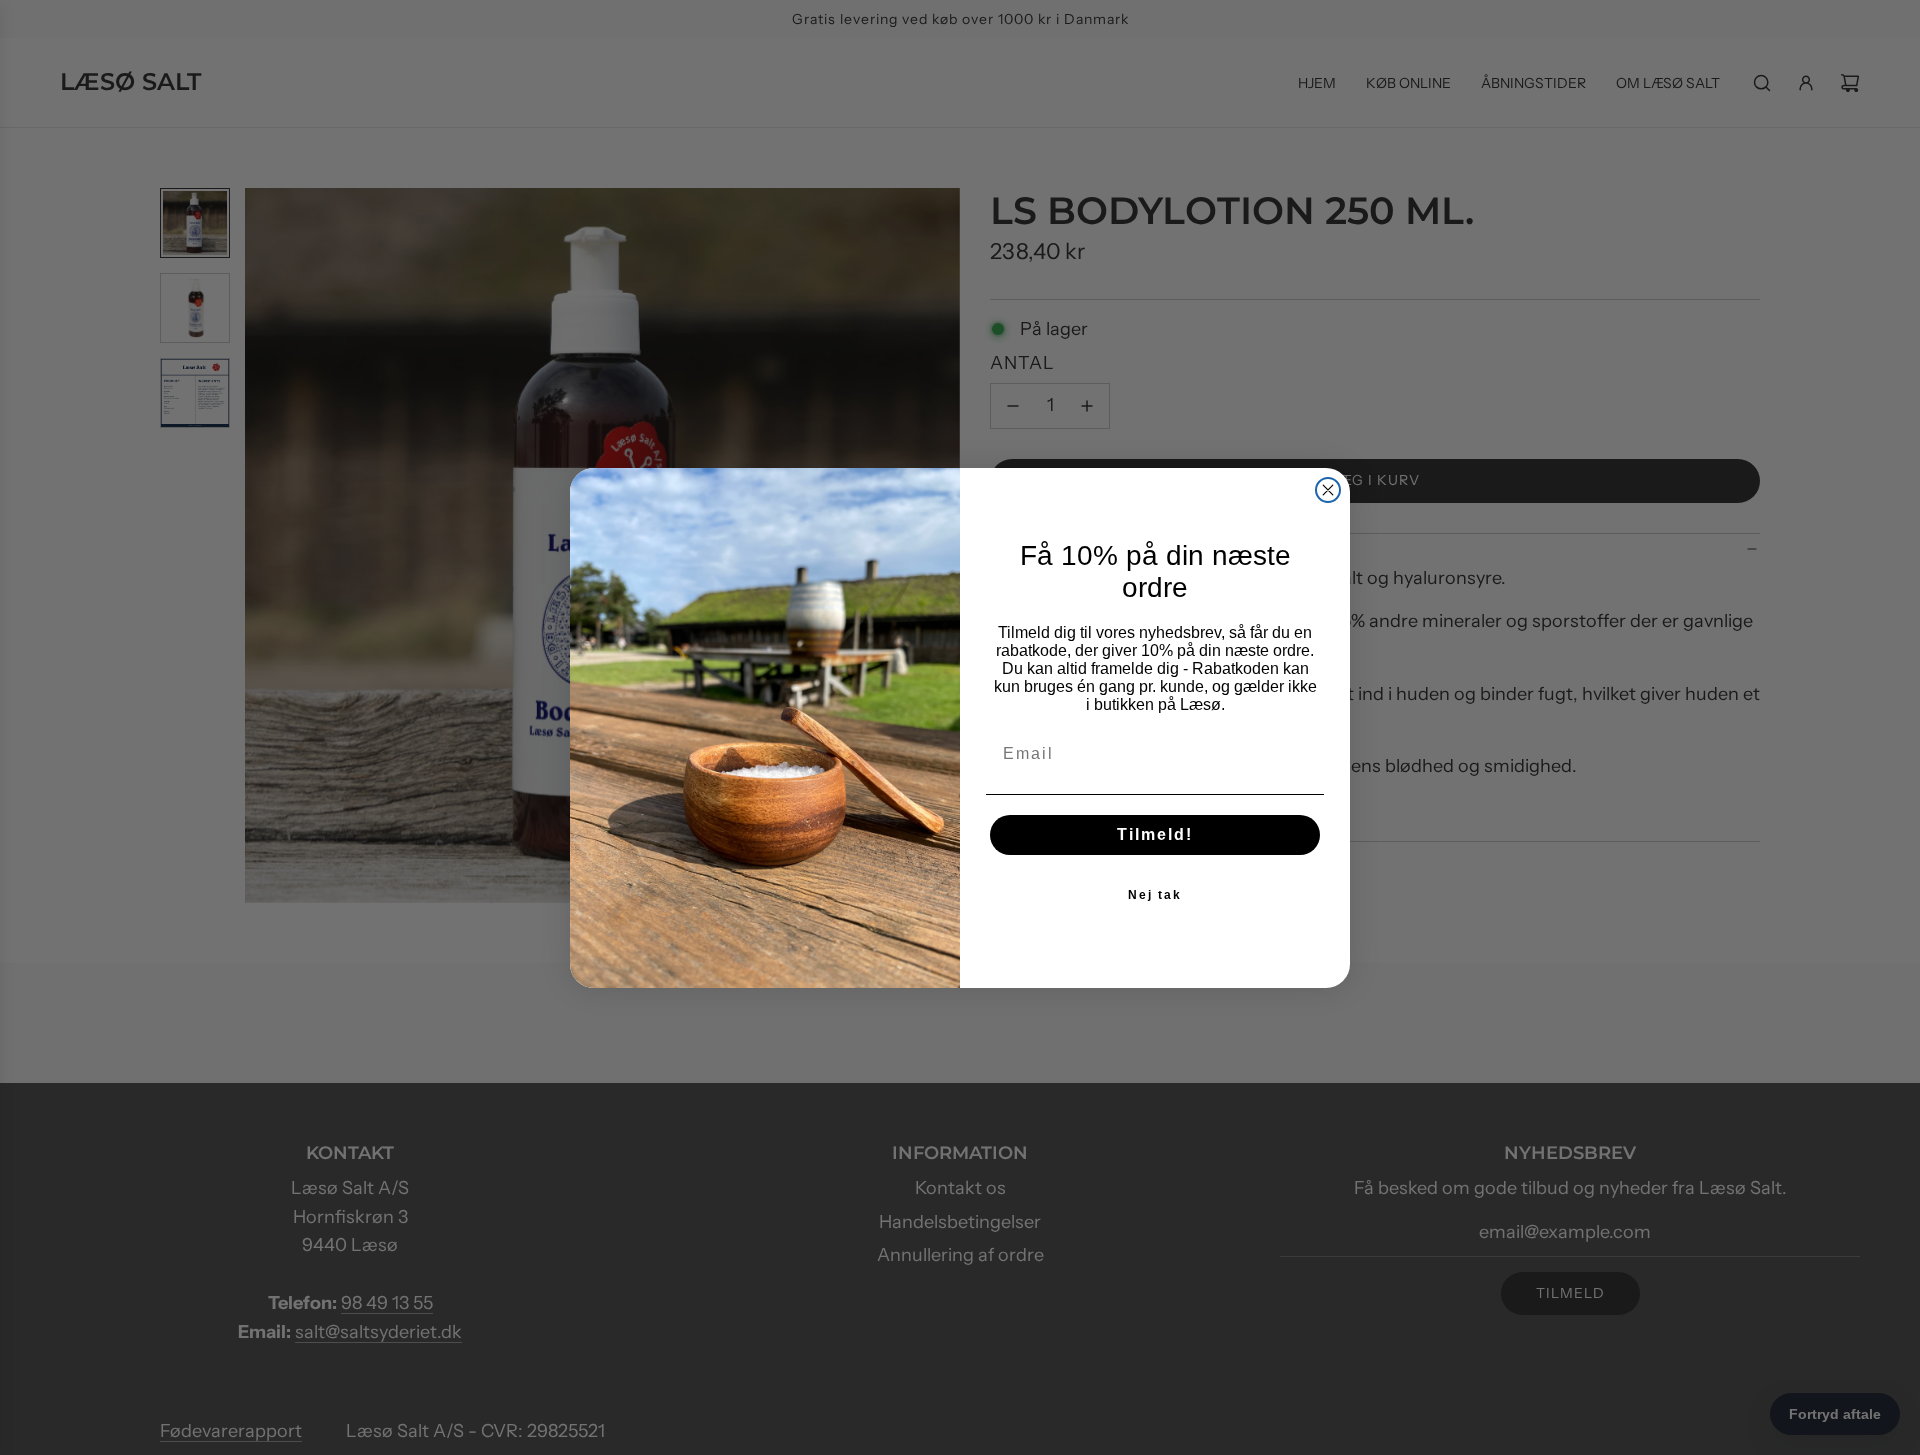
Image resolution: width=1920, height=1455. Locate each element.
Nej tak (1155, 895)
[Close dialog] (1328, 490)
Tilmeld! (1155, 834)
